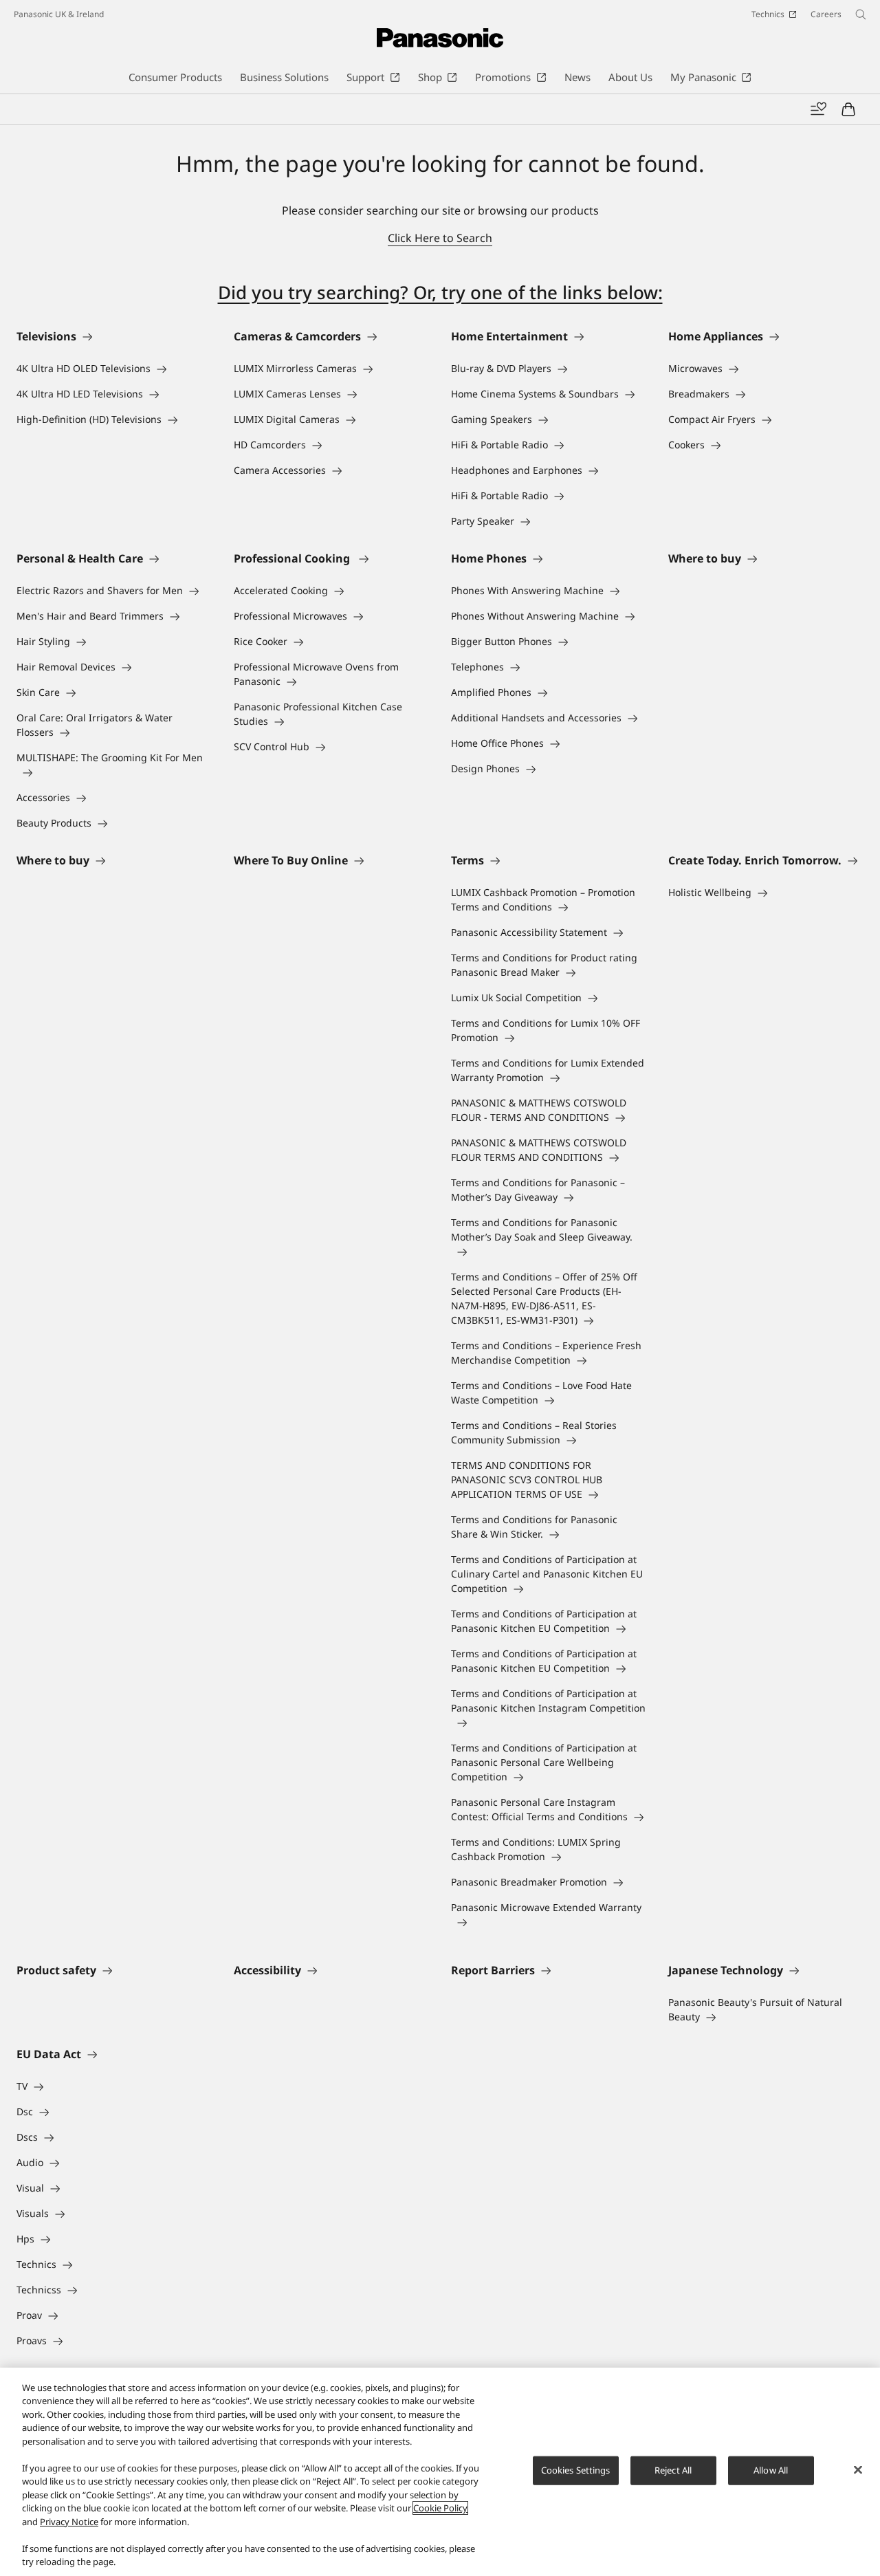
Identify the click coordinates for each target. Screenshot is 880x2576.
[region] (440, 2472)
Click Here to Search (440, 238)
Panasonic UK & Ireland (59, 14)
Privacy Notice (69, 2522)
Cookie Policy (440, 2508)
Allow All (771, 2470)
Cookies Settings (576, 2470)
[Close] (858, 2470)
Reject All (673, 2470)
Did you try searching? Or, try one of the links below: (440, 292)
